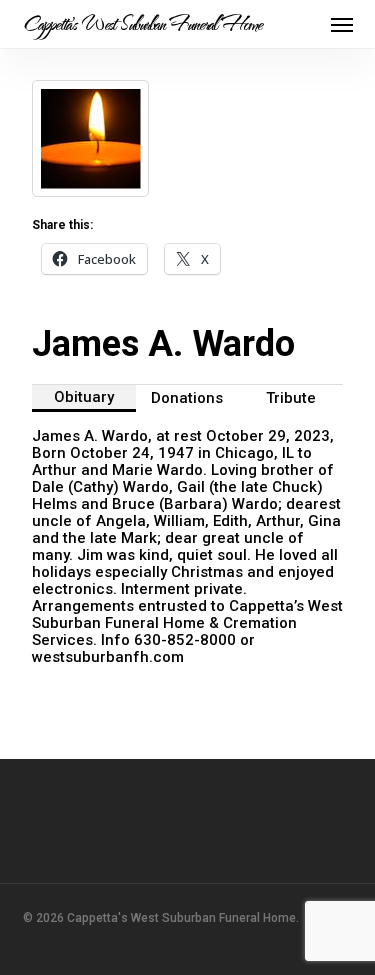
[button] (342, 24)
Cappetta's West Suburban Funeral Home (142, 24)
